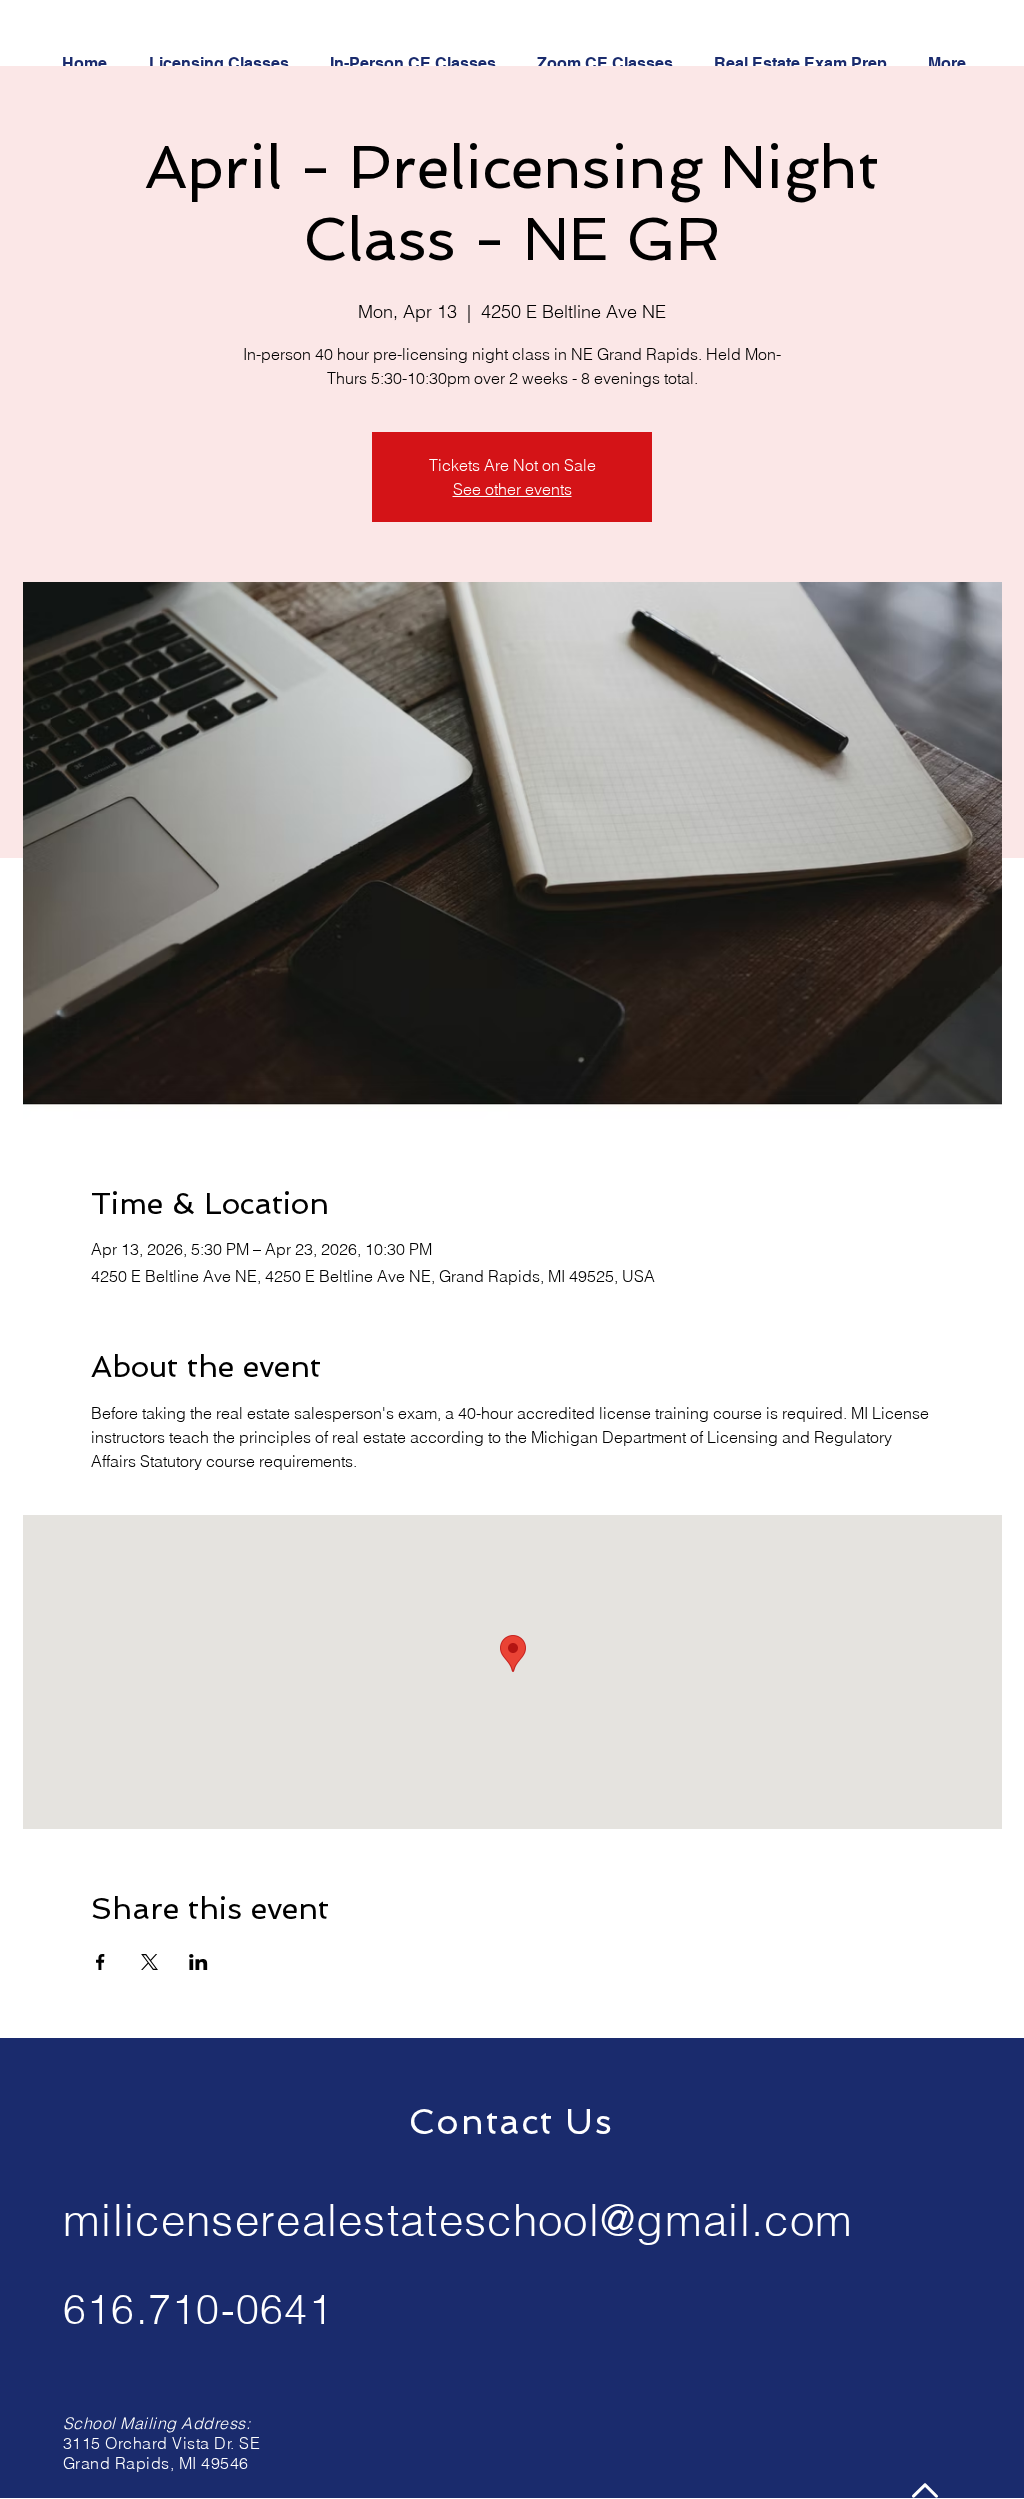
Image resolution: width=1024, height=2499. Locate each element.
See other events (512, 489)
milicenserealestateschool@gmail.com (458, 2220)
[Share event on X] (149, 1962)
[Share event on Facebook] (100, 1962)
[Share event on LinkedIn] (198, 1962)
